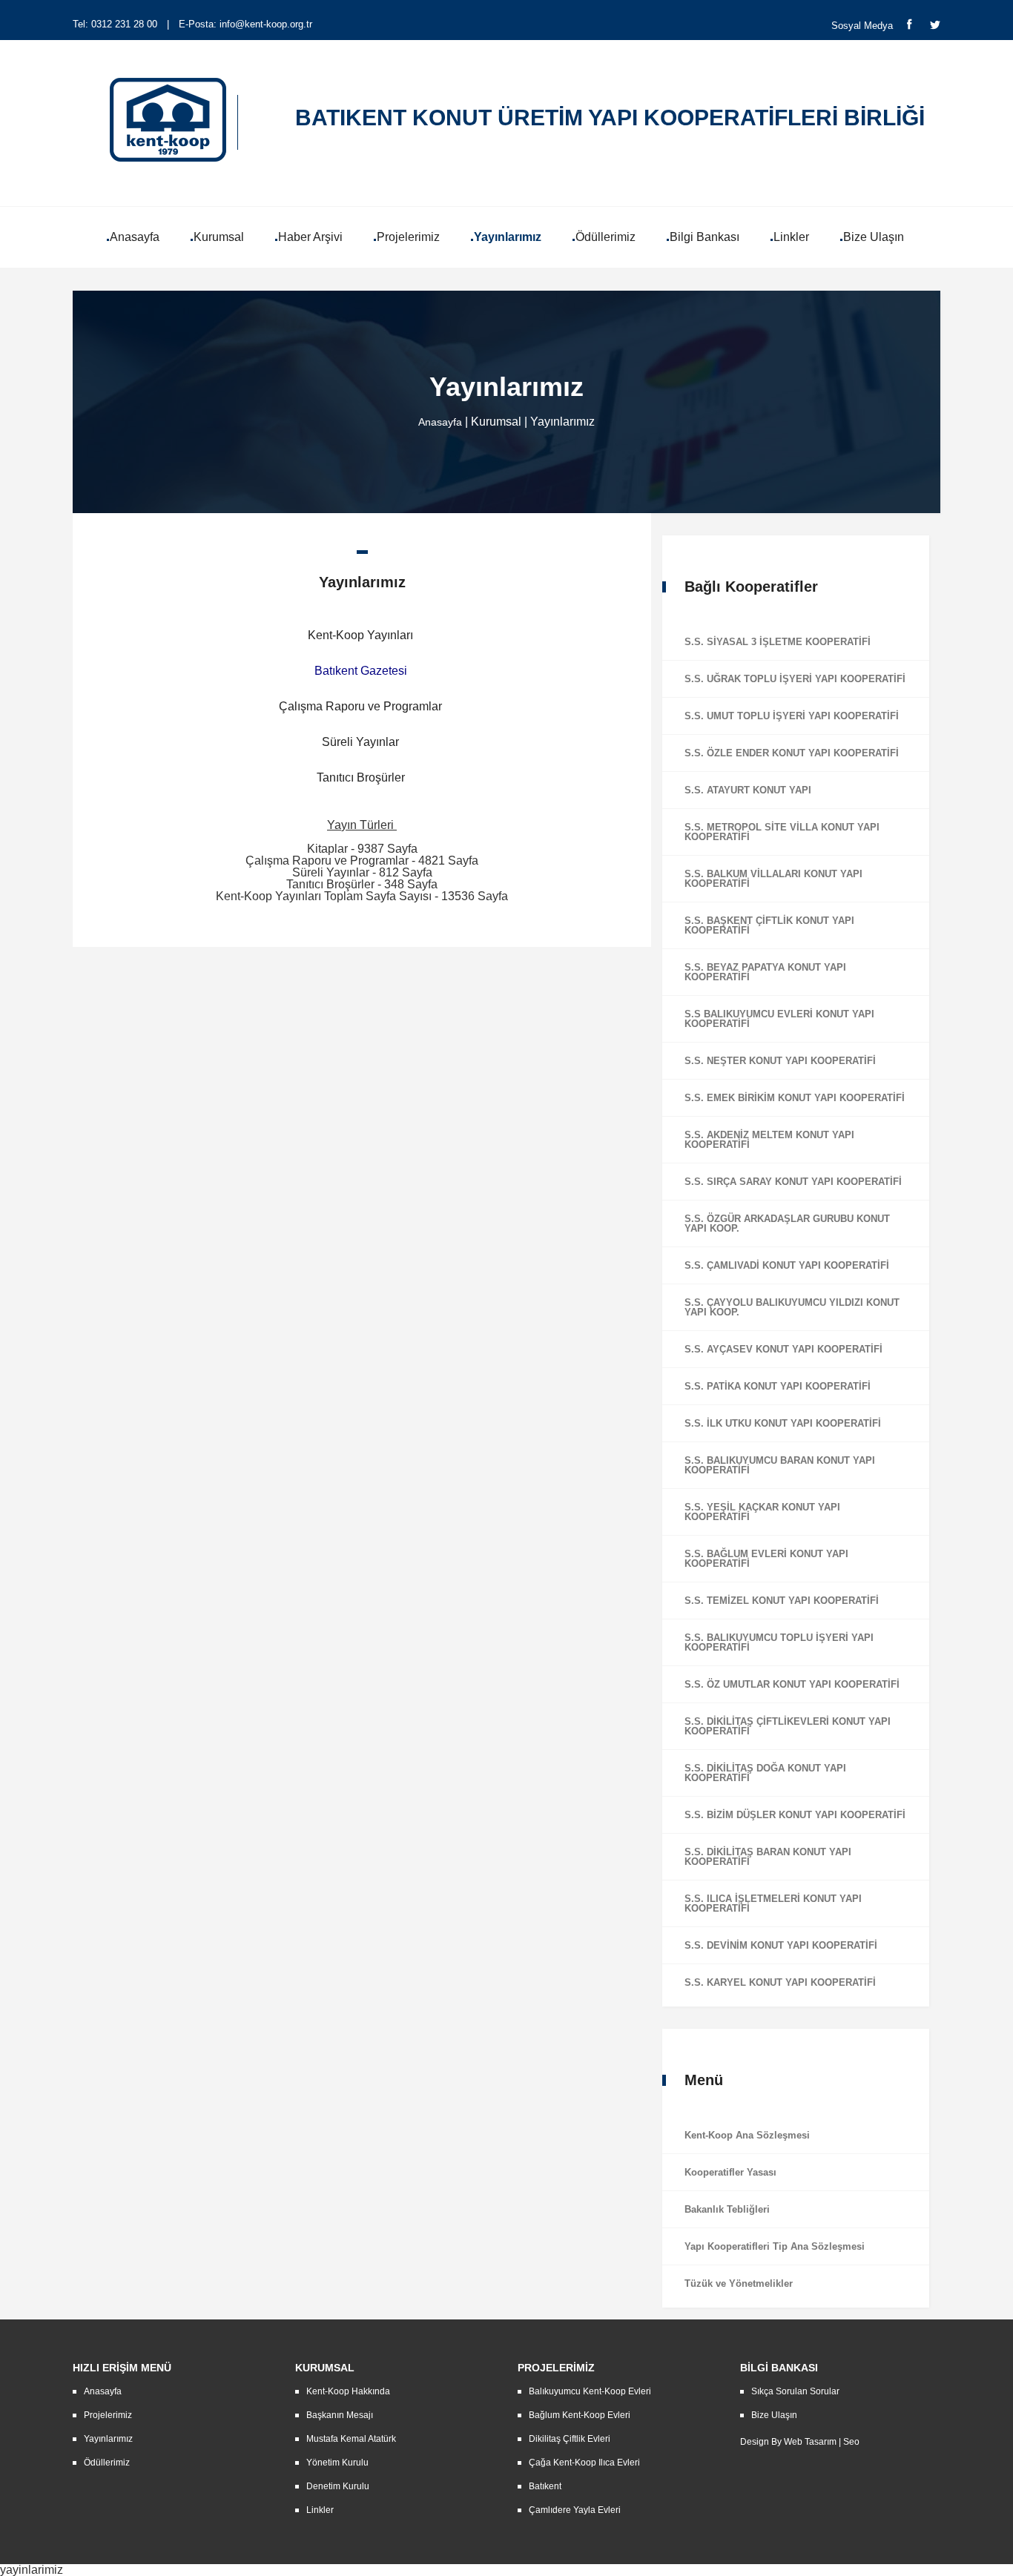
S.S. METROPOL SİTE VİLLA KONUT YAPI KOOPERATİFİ (782, 832)
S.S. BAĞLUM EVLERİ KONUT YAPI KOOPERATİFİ (766, 1559)
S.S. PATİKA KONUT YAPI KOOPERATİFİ (778, 1386)
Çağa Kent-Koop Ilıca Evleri (584, 2463)
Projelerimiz (408, 237)
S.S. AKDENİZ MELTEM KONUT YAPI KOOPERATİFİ (769, 1140)
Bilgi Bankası (705, 237)
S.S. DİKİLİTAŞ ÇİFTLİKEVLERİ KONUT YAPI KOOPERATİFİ (788, 1726)
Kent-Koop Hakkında (348, 2391)
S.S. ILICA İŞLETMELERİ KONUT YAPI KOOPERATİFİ (773, 1903)
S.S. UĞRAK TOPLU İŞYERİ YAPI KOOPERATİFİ (795, 679)
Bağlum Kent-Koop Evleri (580, 2415)
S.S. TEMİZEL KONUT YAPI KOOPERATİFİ (782, 1601)
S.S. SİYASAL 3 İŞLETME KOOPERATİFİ (778, 642)
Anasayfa (135, 237)
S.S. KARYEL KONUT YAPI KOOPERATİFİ (780, 1982)
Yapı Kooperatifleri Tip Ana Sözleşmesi (775, 2246)
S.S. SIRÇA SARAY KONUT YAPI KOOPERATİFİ (793, 1182)
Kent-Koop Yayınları (360, 635)
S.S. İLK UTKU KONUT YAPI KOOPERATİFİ (783, 1423)
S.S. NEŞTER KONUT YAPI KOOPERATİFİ (780, 1061)
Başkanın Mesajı (340, 2415)
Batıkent (545, 2486)
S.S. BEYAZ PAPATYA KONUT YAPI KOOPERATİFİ (765, 972)
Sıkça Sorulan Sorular (795, 2391)
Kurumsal (219, 237)
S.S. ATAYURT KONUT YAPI (748, 790)
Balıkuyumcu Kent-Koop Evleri (590, 2391)
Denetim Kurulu (338, 2486)
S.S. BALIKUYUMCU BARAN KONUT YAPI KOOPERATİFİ (780, 1465)
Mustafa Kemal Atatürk (351, 2439)
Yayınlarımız (508, 237)
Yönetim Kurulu (337, 2463)
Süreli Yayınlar (360, 742)
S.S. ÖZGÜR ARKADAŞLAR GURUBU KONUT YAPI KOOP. (787, 1223)
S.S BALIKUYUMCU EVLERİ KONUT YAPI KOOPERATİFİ (779, 1019)
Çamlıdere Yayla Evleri (575, 2510)
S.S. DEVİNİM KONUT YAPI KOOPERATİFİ (781, 1945)
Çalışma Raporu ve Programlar (360, 706)
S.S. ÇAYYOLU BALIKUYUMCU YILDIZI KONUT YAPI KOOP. (792, 1307)
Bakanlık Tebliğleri (727, 2209)
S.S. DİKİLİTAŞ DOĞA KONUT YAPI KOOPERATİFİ (765, 1773)
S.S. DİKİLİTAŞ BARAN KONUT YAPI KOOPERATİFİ (768, 1857)
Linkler (791, 237)
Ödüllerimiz (606, 237)
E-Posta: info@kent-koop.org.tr (245, 24)
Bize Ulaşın (874, 237)
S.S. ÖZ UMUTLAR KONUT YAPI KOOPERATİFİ (792, 1684)
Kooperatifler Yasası (730, 2172)
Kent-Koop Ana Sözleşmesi (747, 2135)
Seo (851, 2442)
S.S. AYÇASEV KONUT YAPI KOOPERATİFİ (783, 1349)
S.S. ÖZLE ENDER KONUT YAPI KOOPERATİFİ (792, 753)
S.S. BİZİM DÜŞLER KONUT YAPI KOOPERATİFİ (795, 1815)
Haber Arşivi (310, 237)
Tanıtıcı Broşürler (361, 777)
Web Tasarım (810, 2442)
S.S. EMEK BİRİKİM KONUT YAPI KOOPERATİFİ (795, 1098)
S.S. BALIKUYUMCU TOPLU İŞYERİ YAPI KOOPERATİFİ (779, 1642)
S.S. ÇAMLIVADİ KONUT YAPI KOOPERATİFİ (787, 1265)
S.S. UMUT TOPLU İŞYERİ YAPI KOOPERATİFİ (792, 716)
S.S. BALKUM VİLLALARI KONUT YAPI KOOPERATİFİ (773, 879)
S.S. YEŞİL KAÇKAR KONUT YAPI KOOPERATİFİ (762, 1512)
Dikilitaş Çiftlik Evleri (570, 2439)
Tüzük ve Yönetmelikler (739, 2283)
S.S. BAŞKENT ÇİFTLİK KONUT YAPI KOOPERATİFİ (769, 925)
